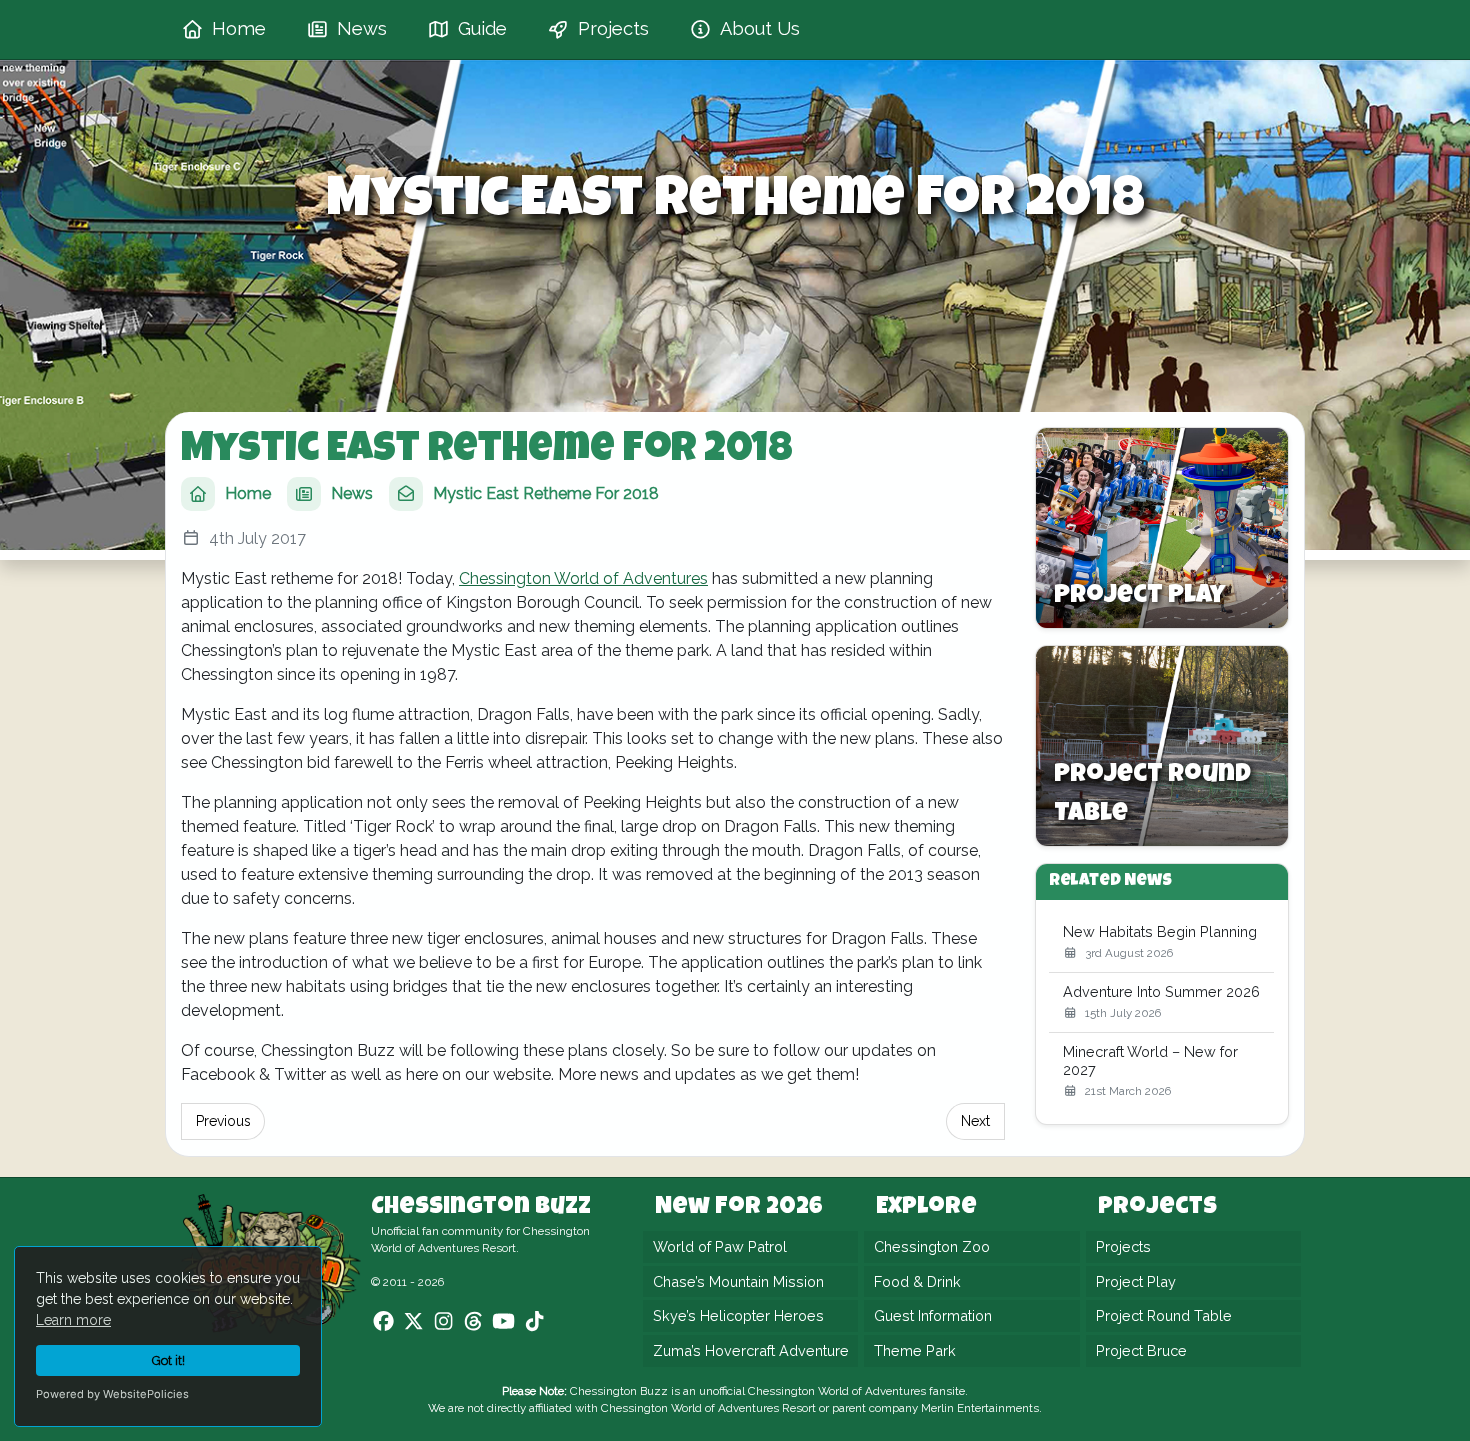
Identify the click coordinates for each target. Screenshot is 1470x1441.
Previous (223, 1121)
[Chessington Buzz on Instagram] (443, 1322)
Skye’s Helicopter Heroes (738, 1315)
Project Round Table (1164, 1315)
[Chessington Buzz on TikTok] (534, 1322)
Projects (1123, 1246)
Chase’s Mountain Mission (738, 1281)
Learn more (73, 1320)
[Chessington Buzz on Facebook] (383, 1322)
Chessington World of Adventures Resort (708, 1408)
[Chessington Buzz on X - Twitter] (413, 1322)
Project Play (1136, 1281)
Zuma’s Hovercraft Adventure (751, 1350)
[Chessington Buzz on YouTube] (503, 1322)
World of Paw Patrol (720, 1246)
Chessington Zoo (932, 1246)
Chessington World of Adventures (583, 578)
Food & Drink (917, 1281)
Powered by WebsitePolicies (112, 1394)
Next (975, 1121)
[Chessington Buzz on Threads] (473, 1322)
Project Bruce (1141, 1350)
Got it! (168, 1360)
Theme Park (915, 1350)
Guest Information (933, 1315)
